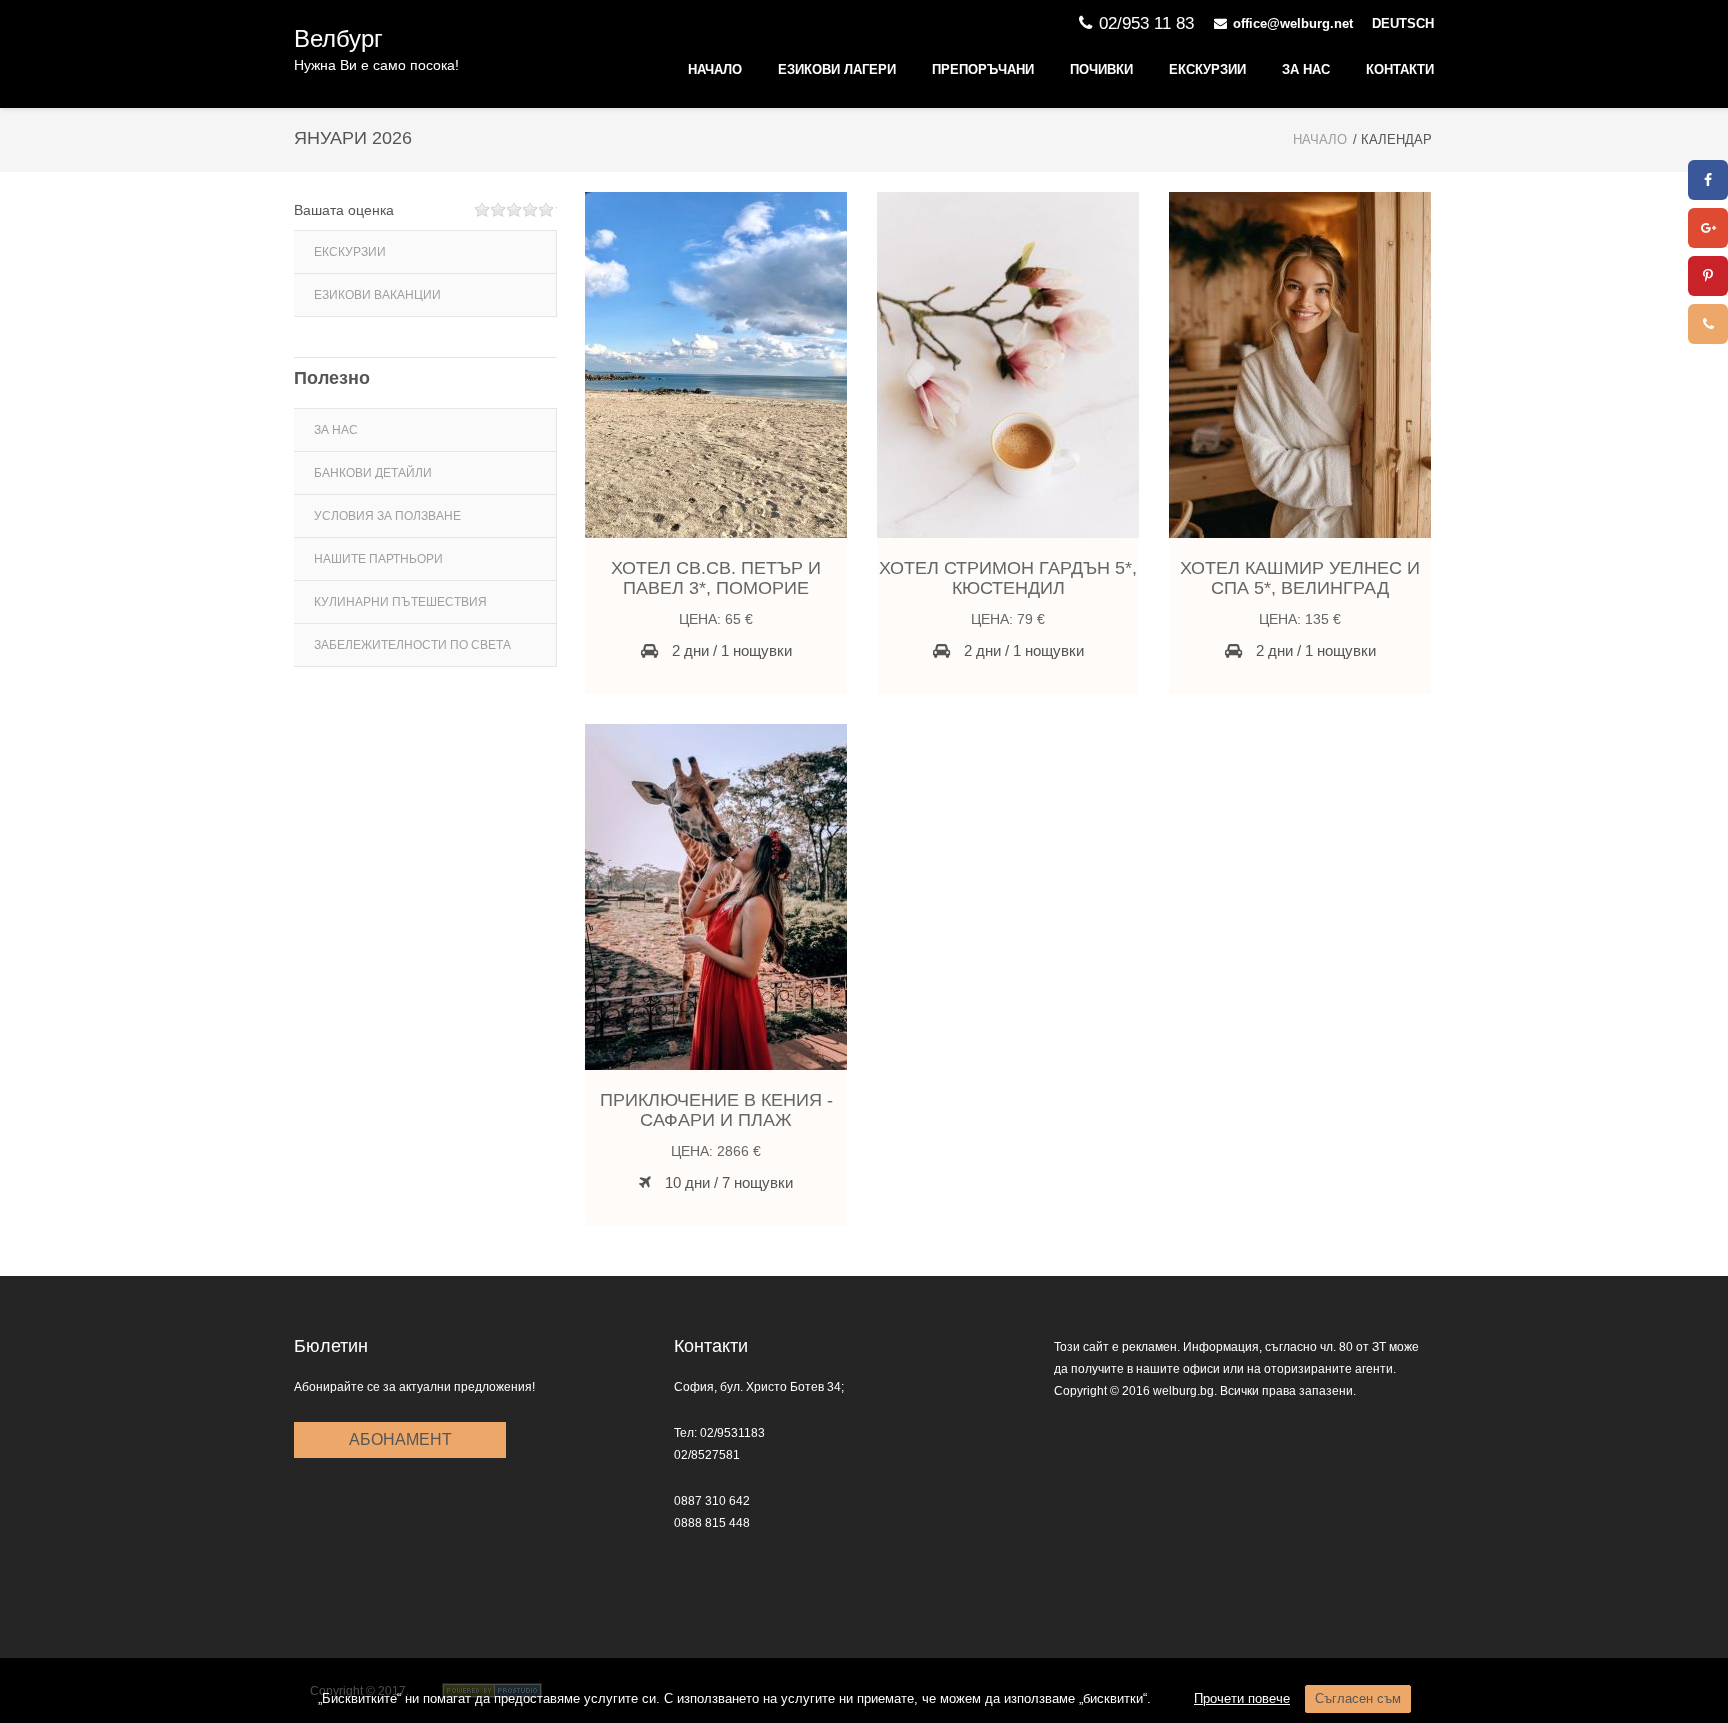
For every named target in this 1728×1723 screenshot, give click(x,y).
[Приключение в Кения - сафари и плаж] (716, 897)
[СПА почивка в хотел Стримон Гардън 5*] (1008, 365)
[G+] (1708, 228)
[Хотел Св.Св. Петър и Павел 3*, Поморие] (716, 365)
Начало (715, 69)
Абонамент (400, 1439)
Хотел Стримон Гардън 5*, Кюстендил (1008, 578)
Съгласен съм (1358, 1698)
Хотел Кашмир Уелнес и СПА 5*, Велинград (1300, 578)
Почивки (1101, 69)
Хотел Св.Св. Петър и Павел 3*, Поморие (716, 578)
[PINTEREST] (1708, 276)
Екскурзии (1207, 69)
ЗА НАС (1306, 69)
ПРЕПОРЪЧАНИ (983, 69)
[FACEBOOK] (1708, 180)
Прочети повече (1242, 1698)
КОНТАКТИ (1400, 69)
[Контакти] (1708, 324)
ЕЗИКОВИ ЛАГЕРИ (837, 69)
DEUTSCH (1403, 23)
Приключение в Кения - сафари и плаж (716, 1110)
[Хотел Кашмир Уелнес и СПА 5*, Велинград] (1300, 365)
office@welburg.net (1293, 23)
